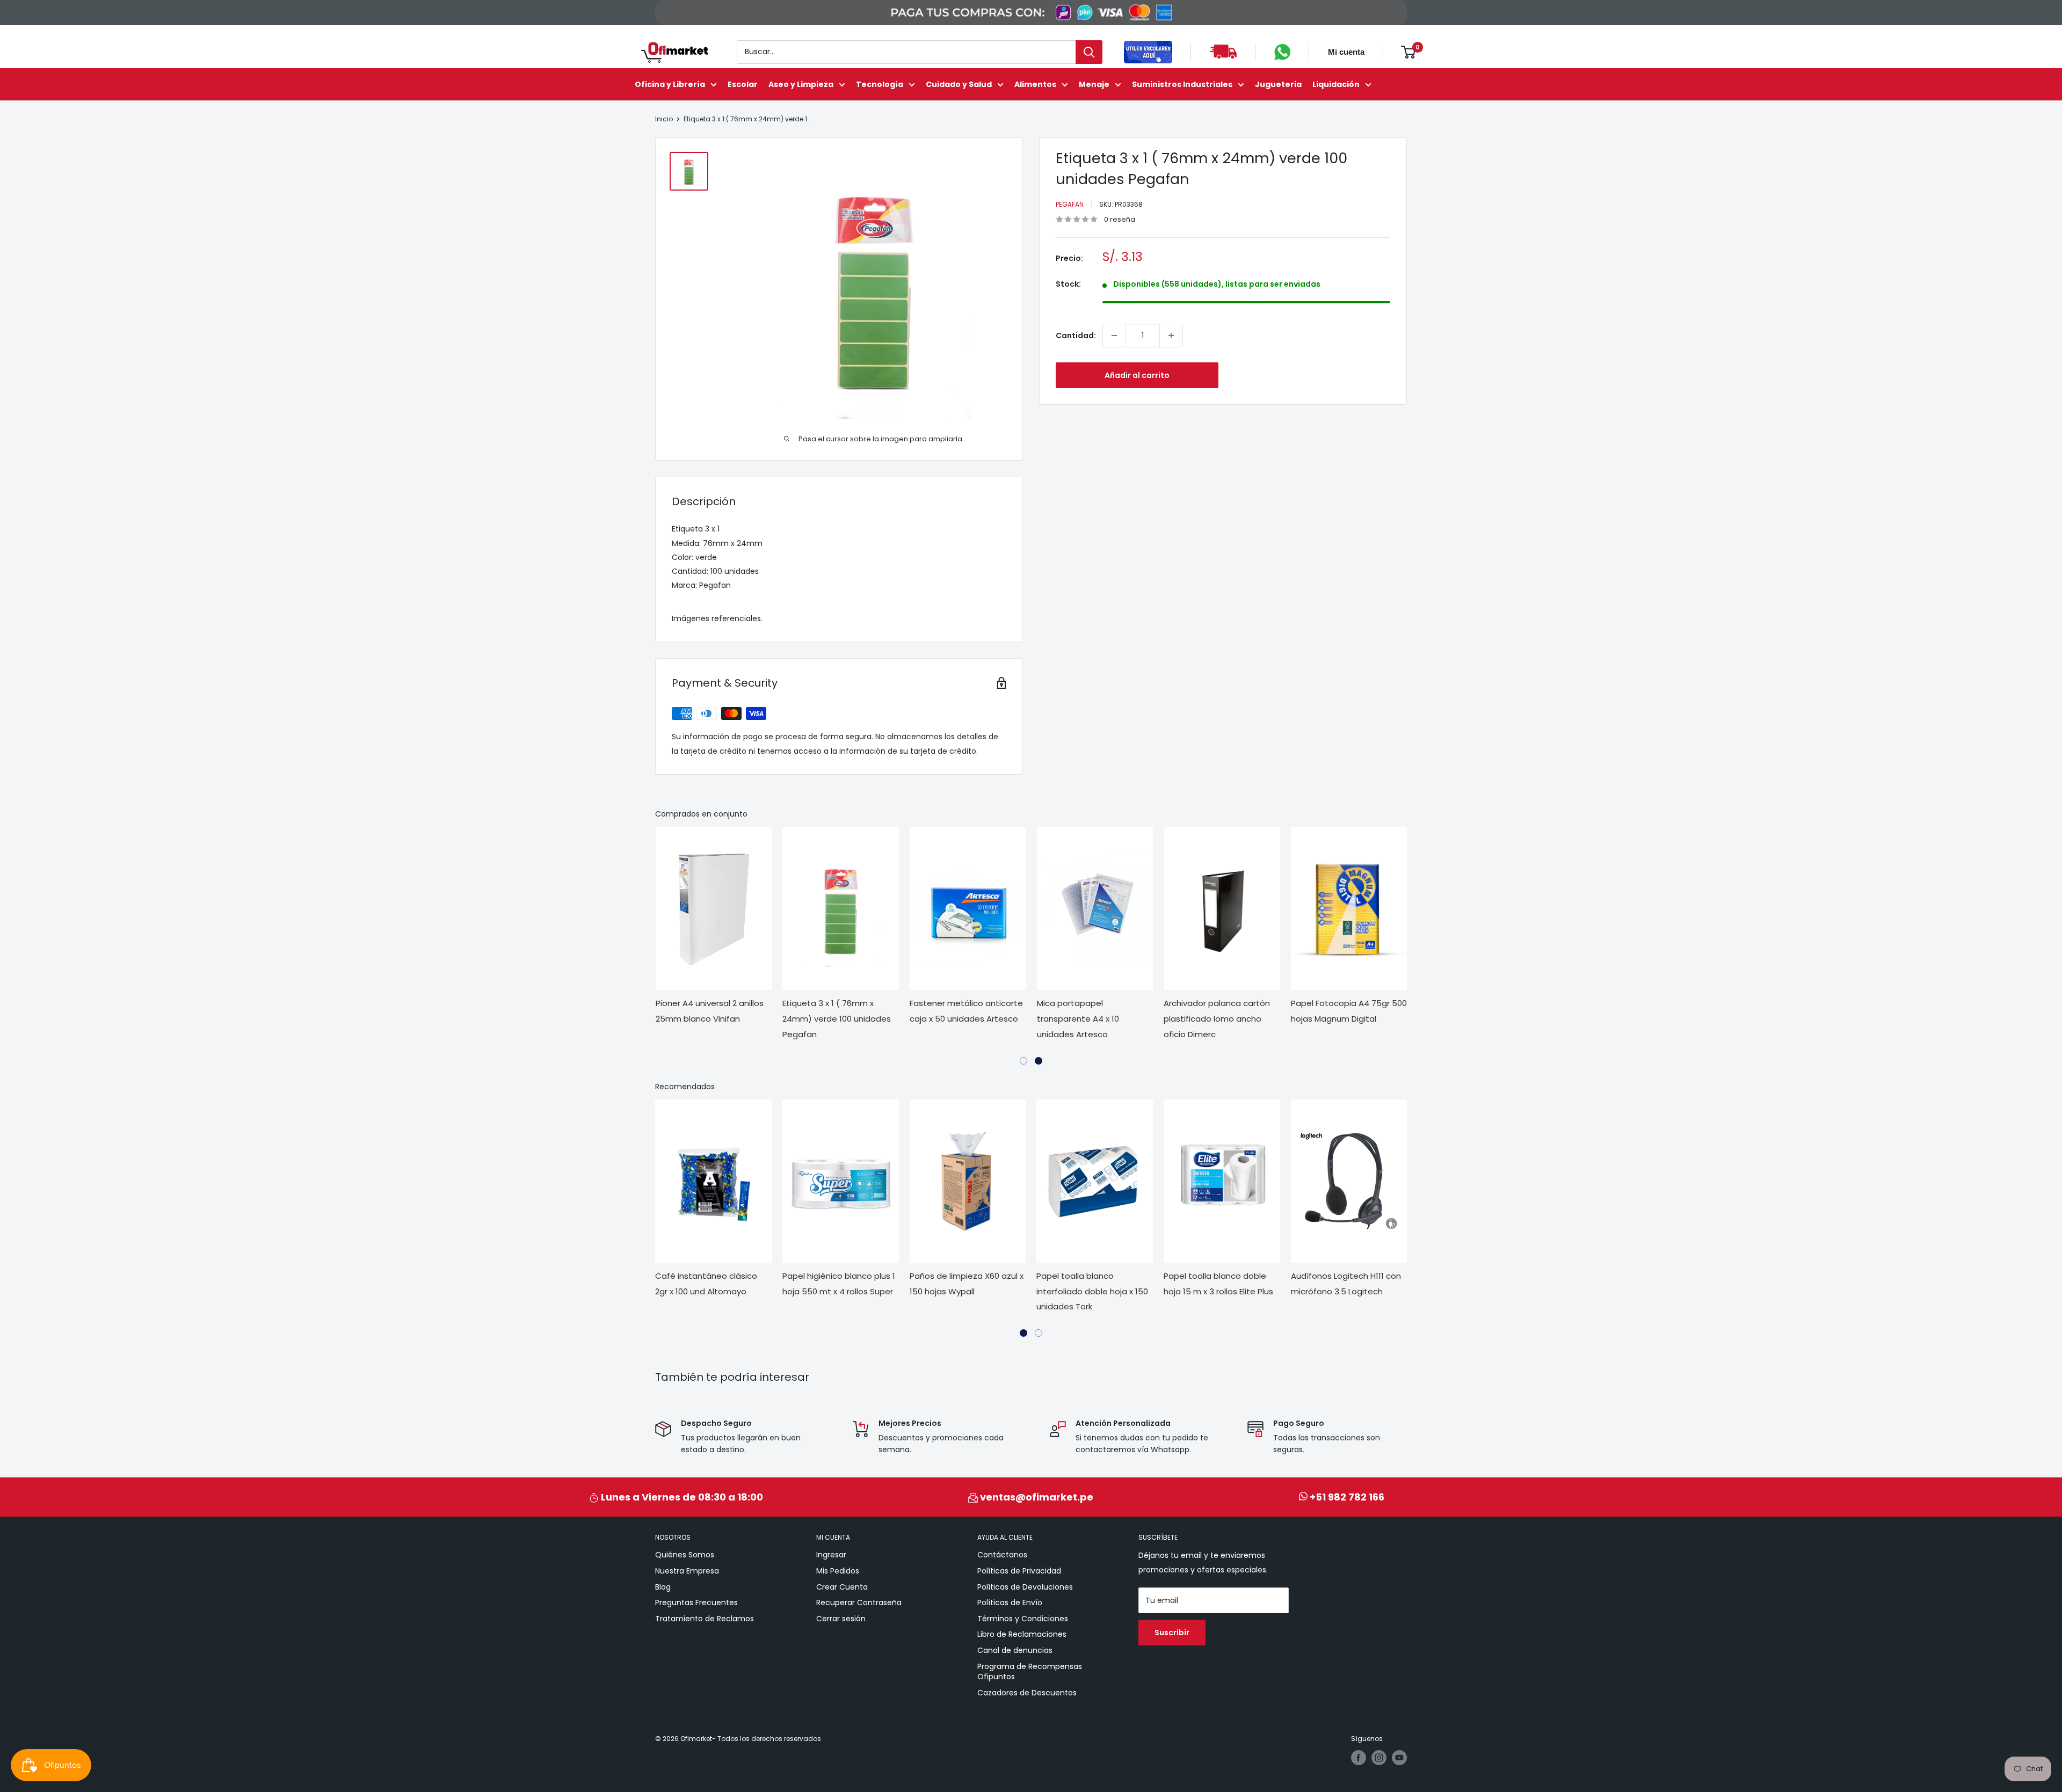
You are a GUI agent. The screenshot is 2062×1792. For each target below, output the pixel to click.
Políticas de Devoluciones (1025, 1587)
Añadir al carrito (1137, 375)
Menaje (1094, 84)
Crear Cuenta (842, 1587)
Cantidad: (1076, 336)
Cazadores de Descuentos (1027, 1693)
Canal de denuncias (1015, 1650)
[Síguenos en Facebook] (1359, 1758)
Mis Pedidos (838, 1571)
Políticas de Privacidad (1019, 1571)
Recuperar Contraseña (859, 1602)
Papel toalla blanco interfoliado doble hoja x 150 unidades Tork (1092, 1291)
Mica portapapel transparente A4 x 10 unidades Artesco (1078, 1019)
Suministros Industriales (1182, 84)
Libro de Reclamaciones (1022, 1634)
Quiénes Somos (685, 1555)
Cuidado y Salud (959, 84)
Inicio (664, 119)
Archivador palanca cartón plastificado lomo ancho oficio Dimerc (1217, 1019)
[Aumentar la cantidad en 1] (1171, 336)
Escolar (743, 84)
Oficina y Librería (670, 84)
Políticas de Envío (1010, 1602)
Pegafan (1070, 204)
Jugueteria (1278, 84)
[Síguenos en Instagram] (1379, 1758)
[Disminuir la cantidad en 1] (1114, 336)
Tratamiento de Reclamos (705, 1619)
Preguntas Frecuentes (696, 1602)
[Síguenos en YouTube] (1399, 1758)
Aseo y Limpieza (801, 84)
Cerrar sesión (841, 1619)
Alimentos (1035, 84)
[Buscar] (1089, 52)
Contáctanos (1002, 1555)
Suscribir (1172, 1633)
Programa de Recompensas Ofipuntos (1030, 1672)
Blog (663, 1587)
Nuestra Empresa (687, 1571)
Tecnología (880, 84)
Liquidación (1336, 84)
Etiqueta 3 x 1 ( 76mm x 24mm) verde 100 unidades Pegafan (837, 1019)
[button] (1023, 1061)
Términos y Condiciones (1023, 1619)
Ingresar (831, 1555)
